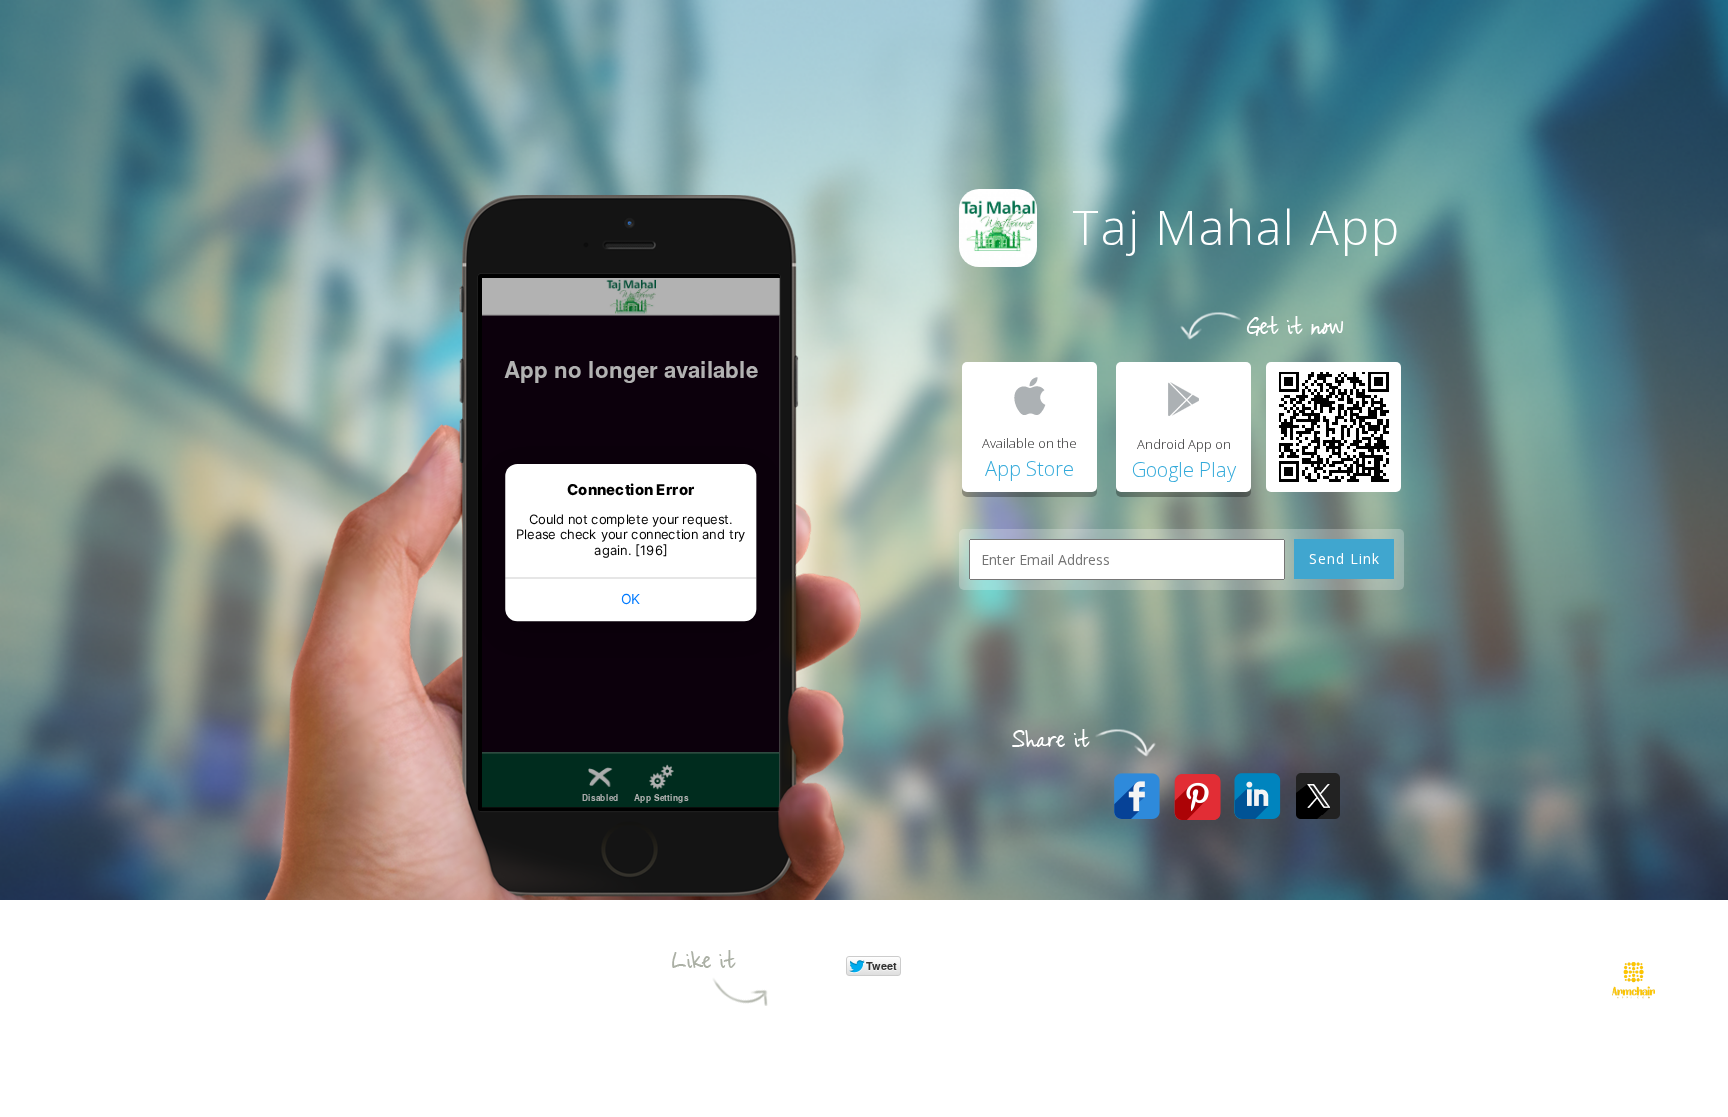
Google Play (1184, 469)
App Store (1029, 468)
